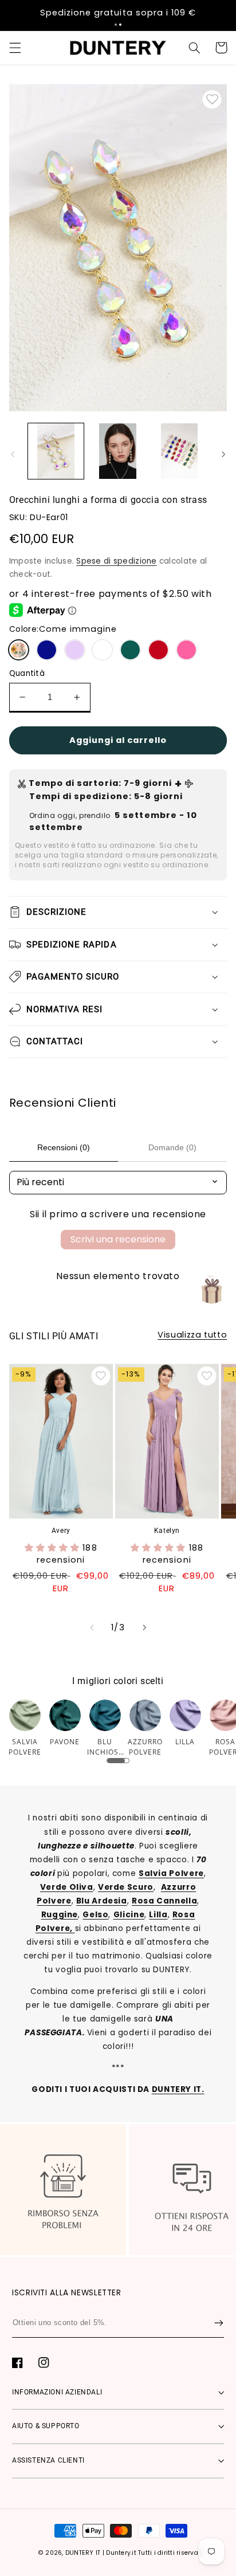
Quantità (27, 673)
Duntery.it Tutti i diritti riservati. (155, 2553)
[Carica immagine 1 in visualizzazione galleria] (56, 451)
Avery (61, 1531)
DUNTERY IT (83, 2553)
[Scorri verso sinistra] (13, 454)
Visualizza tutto (192, 1335)
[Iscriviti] (219, 2323)
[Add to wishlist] (212, 100)
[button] (116, 25)
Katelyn (167, 1531)
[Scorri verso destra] (223, 454)
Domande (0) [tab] (172, 1147)
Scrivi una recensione (118, 1239)
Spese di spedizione (116, 561)
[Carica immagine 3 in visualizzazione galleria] (180, 451)
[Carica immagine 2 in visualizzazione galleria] (118, 451)
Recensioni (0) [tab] (64, 1147)
